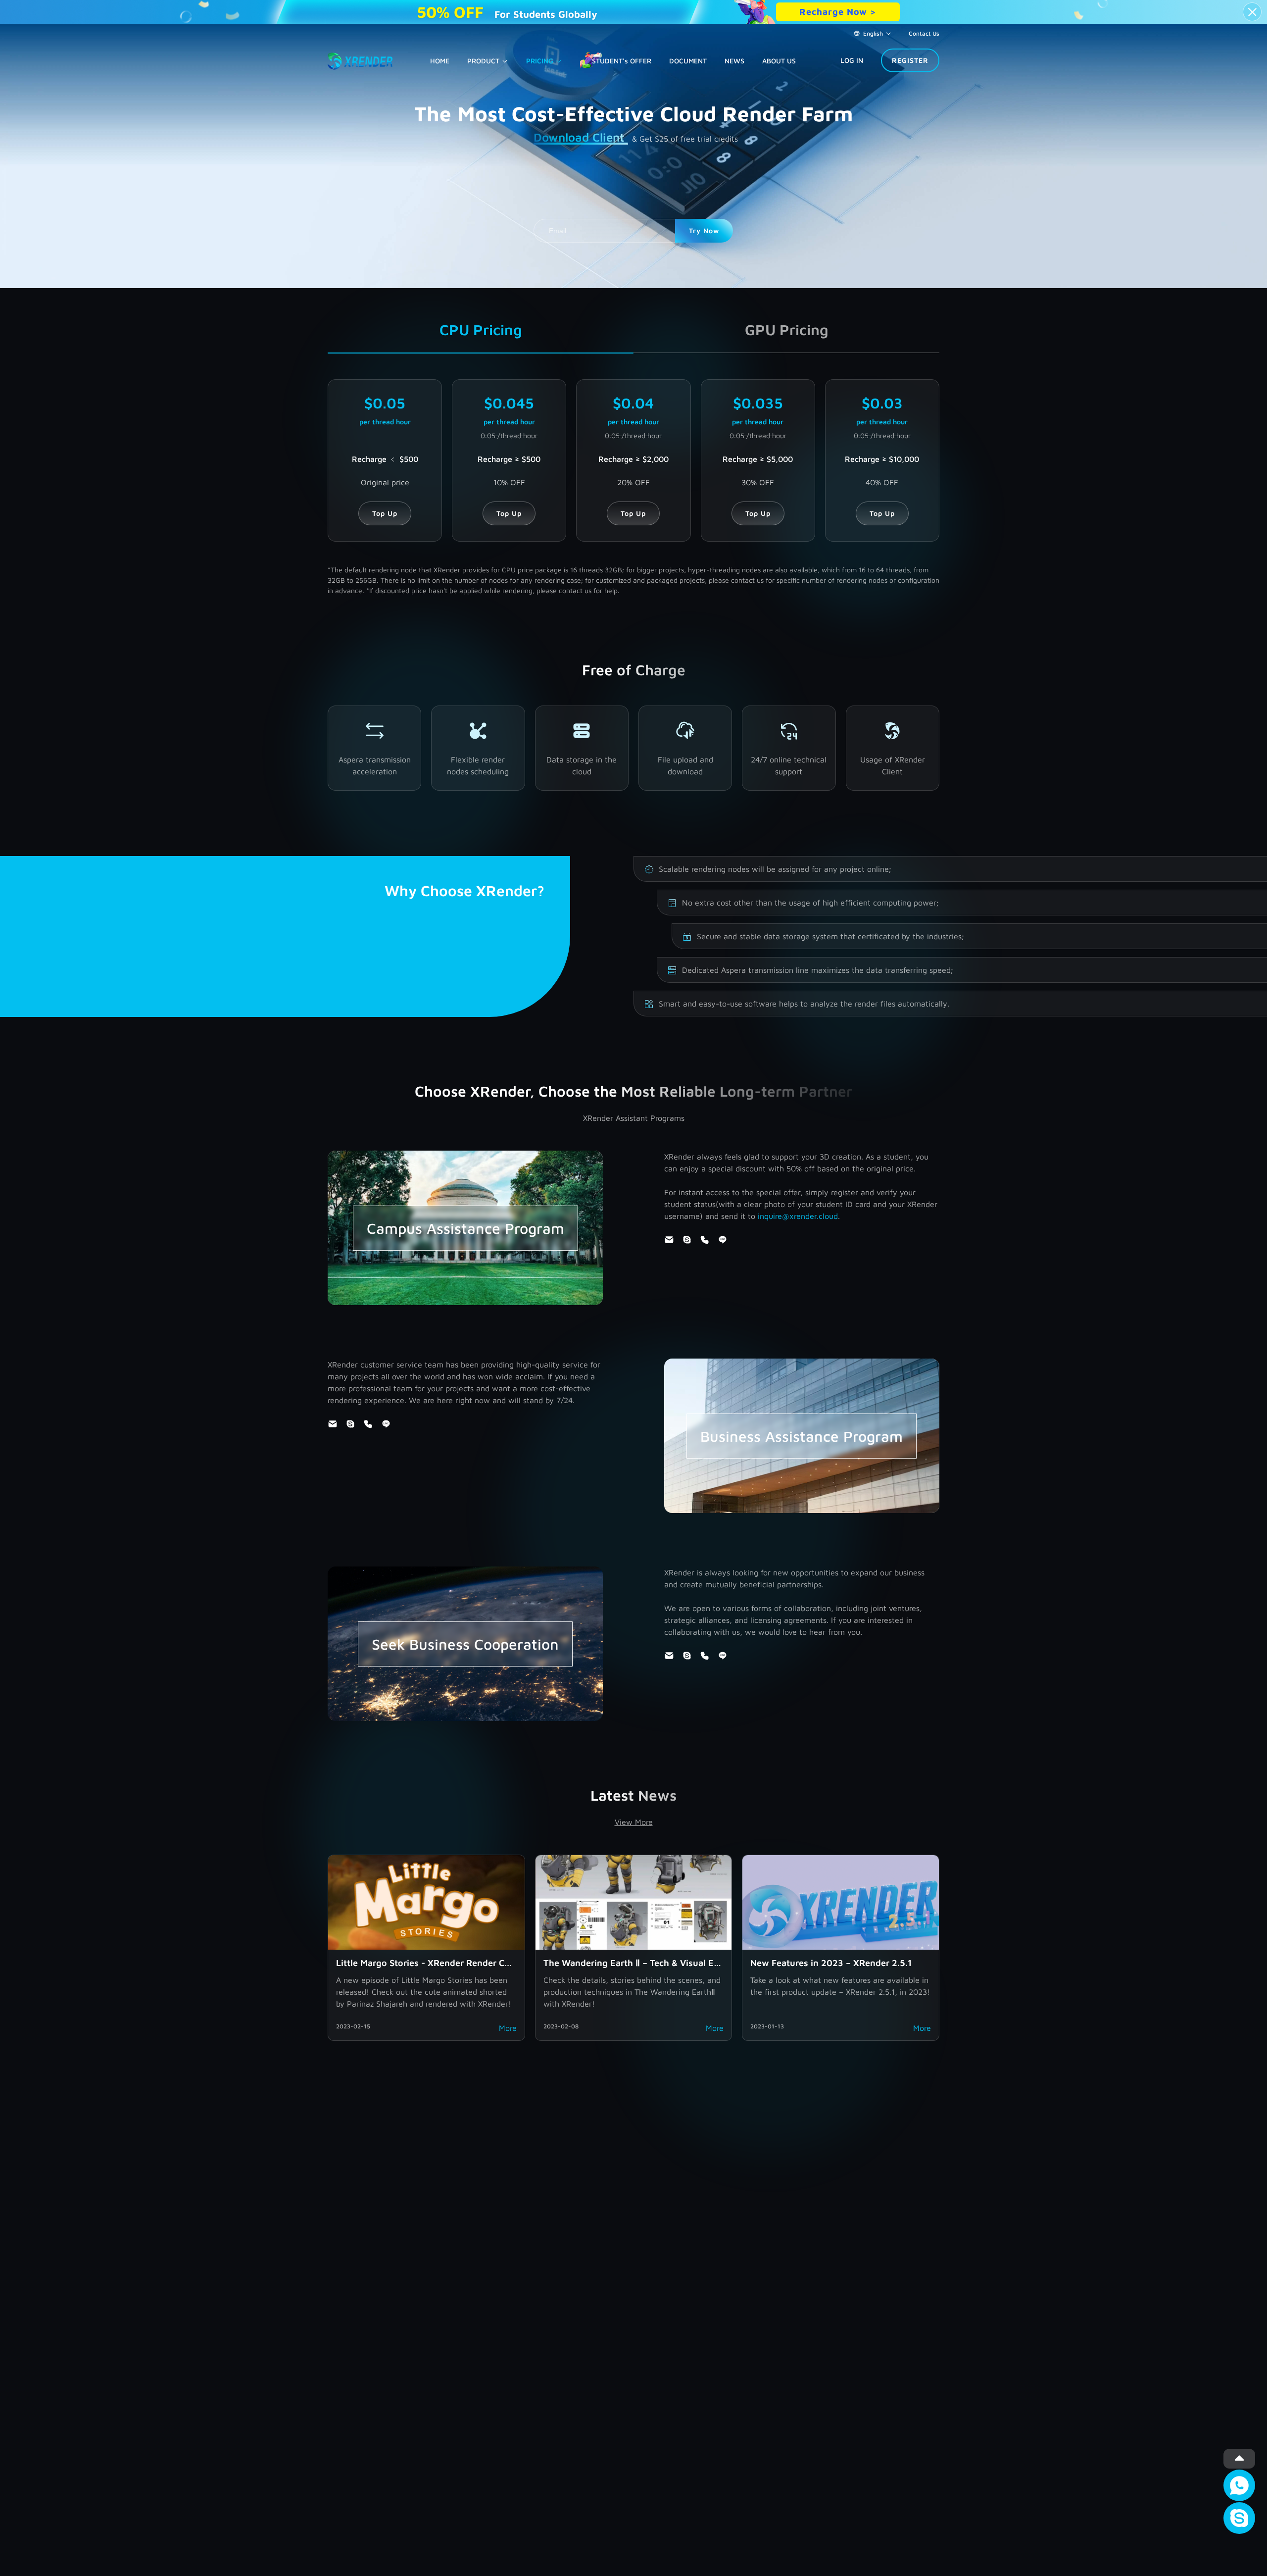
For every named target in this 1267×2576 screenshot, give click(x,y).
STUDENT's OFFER (622, 61)
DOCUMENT (688, 61)
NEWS (734, 61)
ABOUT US (779, 61)
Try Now (704, 230)
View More (634, 1822)
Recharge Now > (838, 12)
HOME (440, 61)
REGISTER (910, 60)
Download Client (581, 137)
